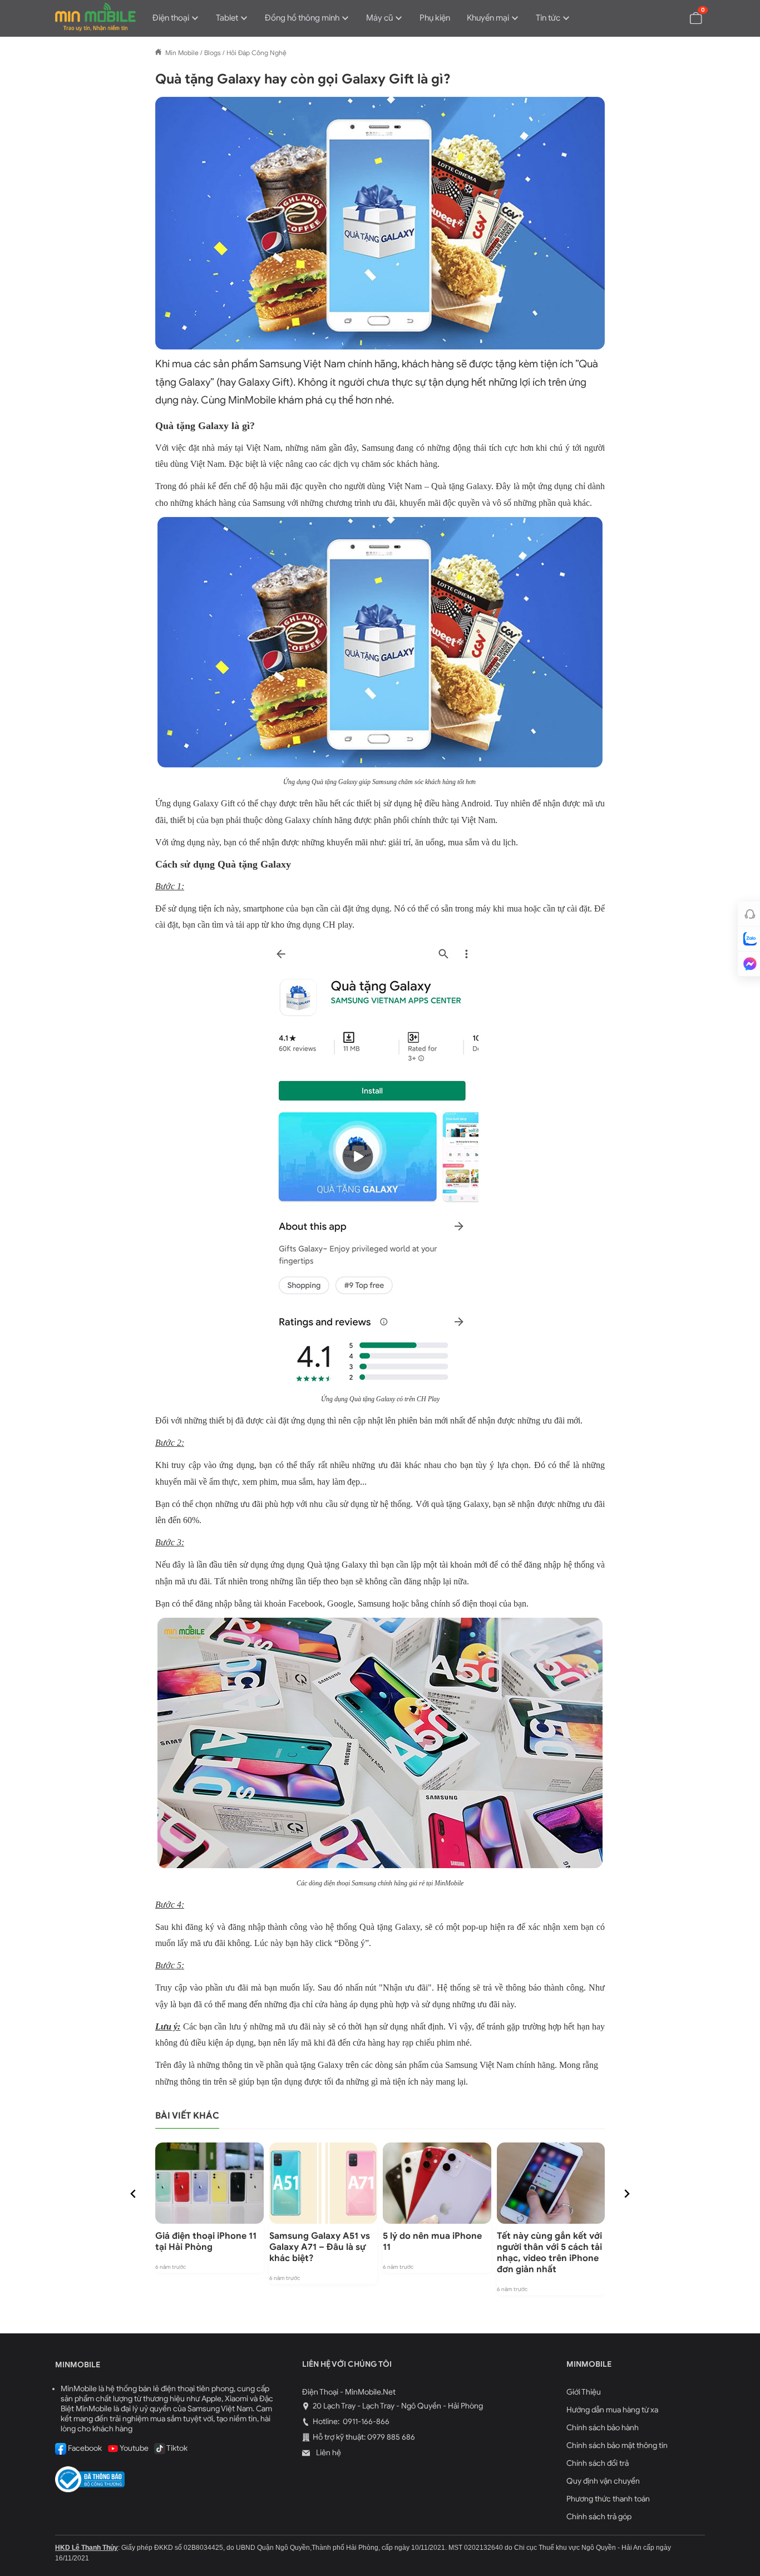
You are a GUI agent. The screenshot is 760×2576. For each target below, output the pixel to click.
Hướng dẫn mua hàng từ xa (612, 2410)
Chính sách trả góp (599, 2517)
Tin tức (548, 18)
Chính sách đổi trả (598, 2463)
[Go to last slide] (134, 2194)
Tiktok (176, 2448)
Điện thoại (171, 18)
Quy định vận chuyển (603, 2481)
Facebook (84, 2448)
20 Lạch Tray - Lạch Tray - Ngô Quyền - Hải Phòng (398, 2406)
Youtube (134, 2448)
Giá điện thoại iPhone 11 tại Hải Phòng (206, 2242)
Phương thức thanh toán (608, 2499)
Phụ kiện (435, 18)
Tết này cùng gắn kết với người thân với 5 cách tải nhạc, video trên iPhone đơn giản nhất (549, 2253)
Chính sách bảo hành (603, 2428)
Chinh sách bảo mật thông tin (617, 2446)
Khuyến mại (488, 18)
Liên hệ (328, 2453)
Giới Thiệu (584, 2392)
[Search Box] (670, 17)
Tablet (227, 18)
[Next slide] (626, 2194)
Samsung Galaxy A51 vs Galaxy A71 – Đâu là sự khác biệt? (320, 2247)
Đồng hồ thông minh (302, 18)
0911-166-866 (365, 2422)
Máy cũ (379, 18)
